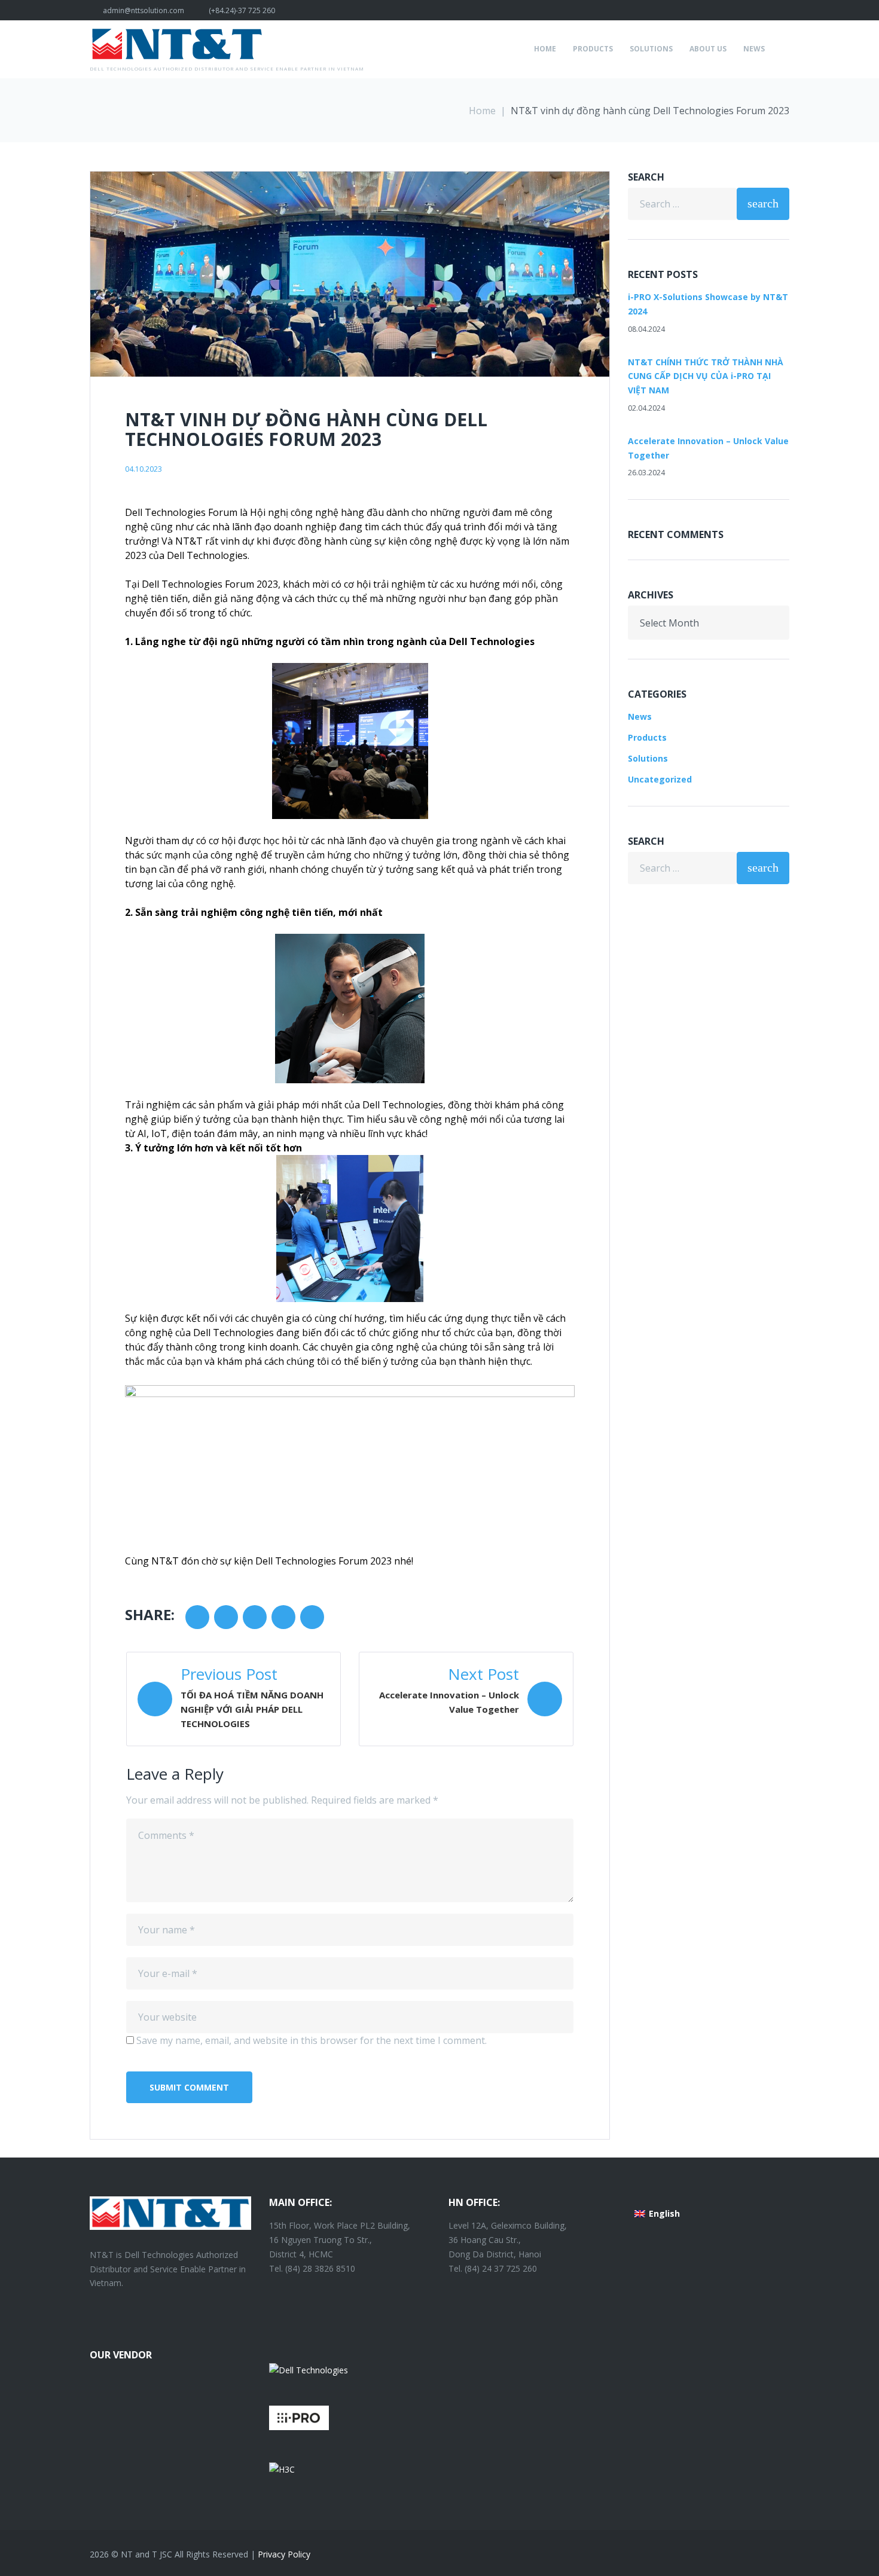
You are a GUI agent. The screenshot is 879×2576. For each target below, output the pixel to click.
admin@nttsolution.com (144, 10)
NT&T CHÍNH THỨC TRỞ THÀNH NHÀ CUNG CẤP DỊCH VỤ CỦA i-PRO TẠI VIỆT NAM (706, 376)
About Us (708, 49)
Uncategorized (660, 779)
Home (545, 49)
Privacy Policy (284, 2554)
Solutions (651, 49)
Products (593, 49)
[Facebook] (786, 10)
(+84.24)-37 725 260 (242, 10)
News (754, 49)
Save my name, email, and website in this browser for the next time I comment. (312, 2040)
